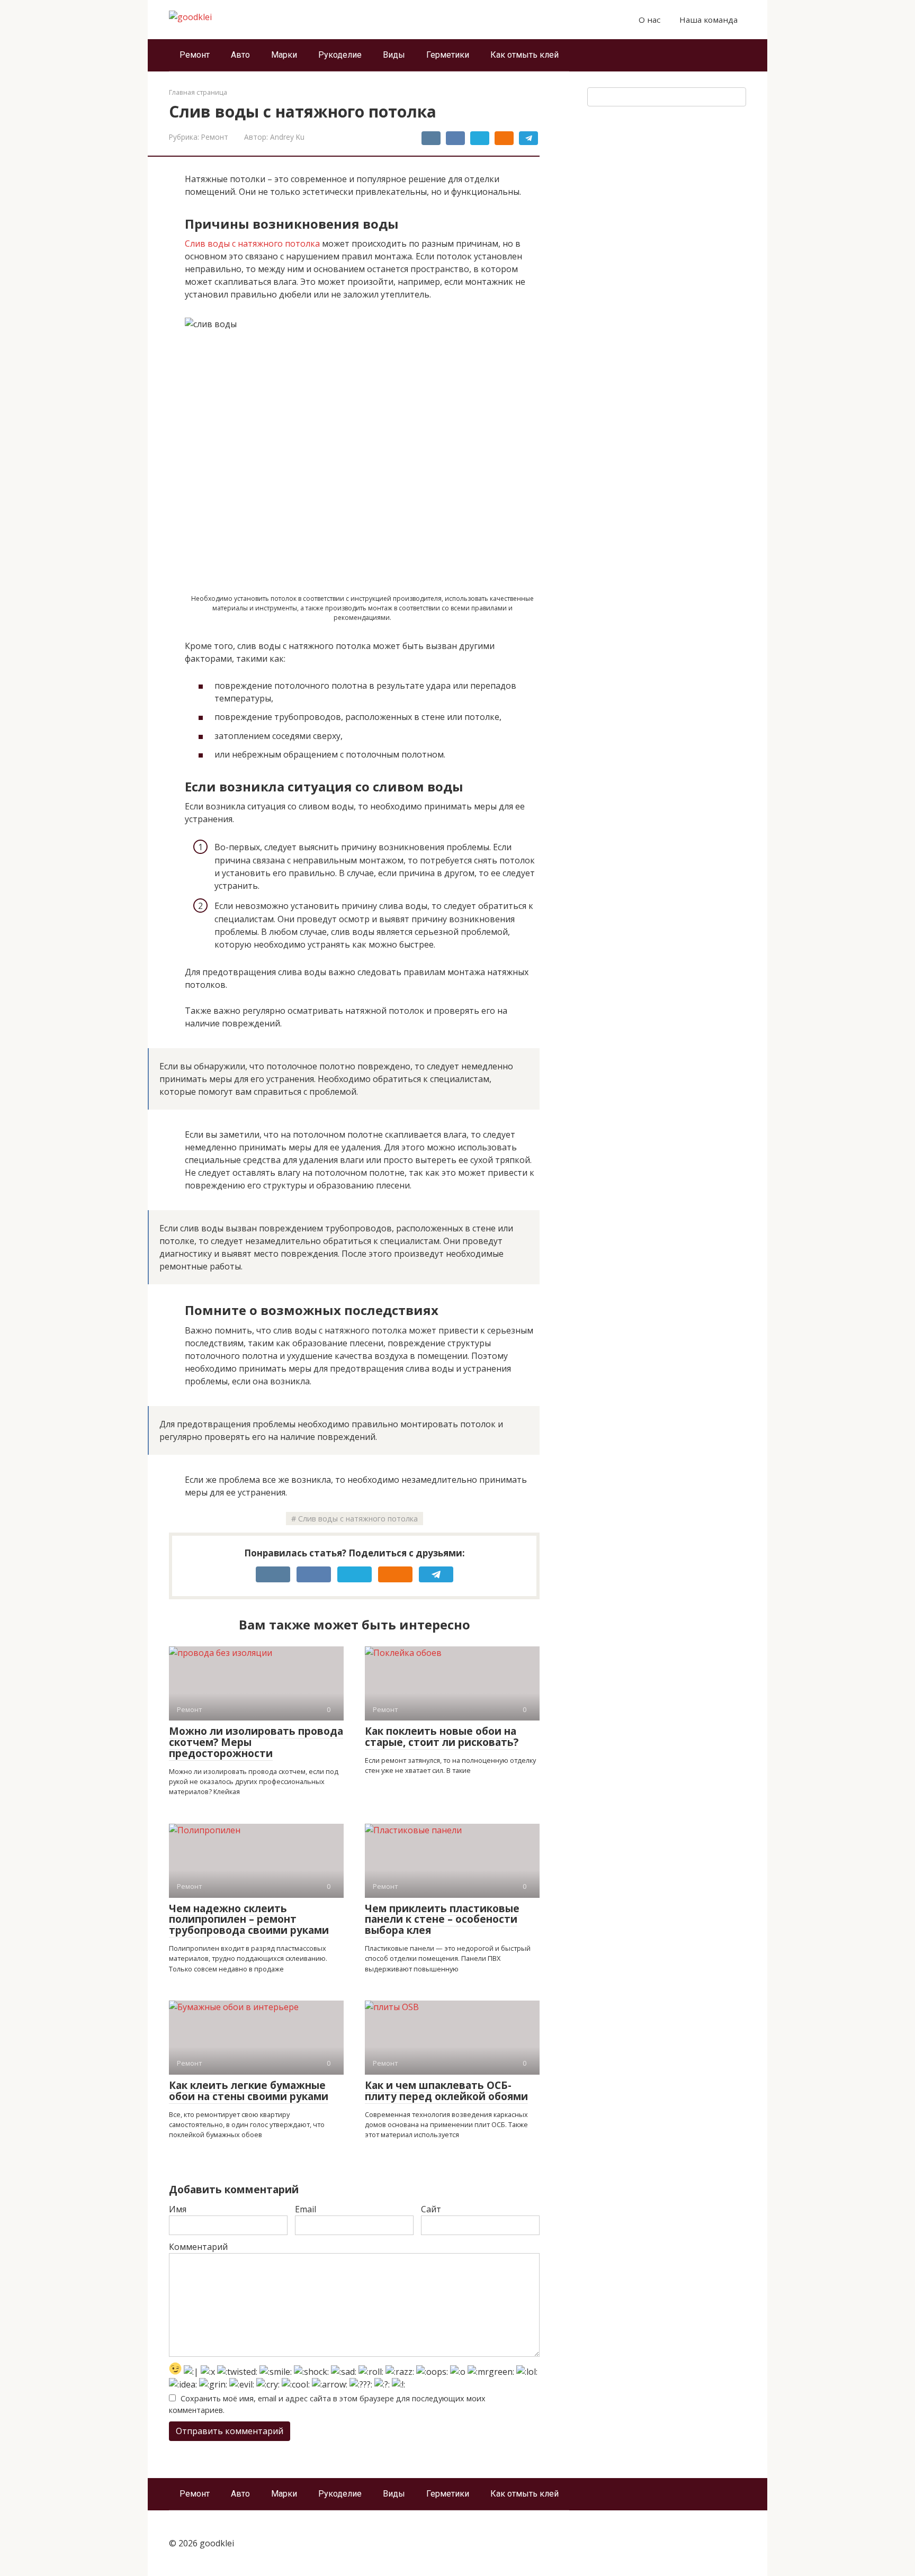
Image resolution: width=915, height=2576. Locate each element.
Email (306, 2209)
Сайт (431, 2209)
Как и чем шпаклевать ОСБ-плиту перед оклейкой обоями (446, 2091)
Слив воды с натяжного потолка (252, 244)
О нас (649, 20)
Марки (284, 55)
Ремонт (195, 55)
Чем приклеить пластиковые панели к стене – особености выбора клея (442, 1920)
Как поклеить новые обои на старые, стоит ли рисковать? (442, 1737)
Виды (394, 55)
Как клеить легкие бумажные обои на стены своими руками (249, 2091)
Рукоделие (340, 55)
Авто (240, 55)
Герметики (448, 55)
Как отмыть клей (524, 55)
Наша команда (708, 20)
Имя (178, 2209)
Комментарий (198, 2247)
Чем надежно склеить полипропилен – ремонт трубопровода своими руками (249, 1920)
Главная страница (198, 92)
